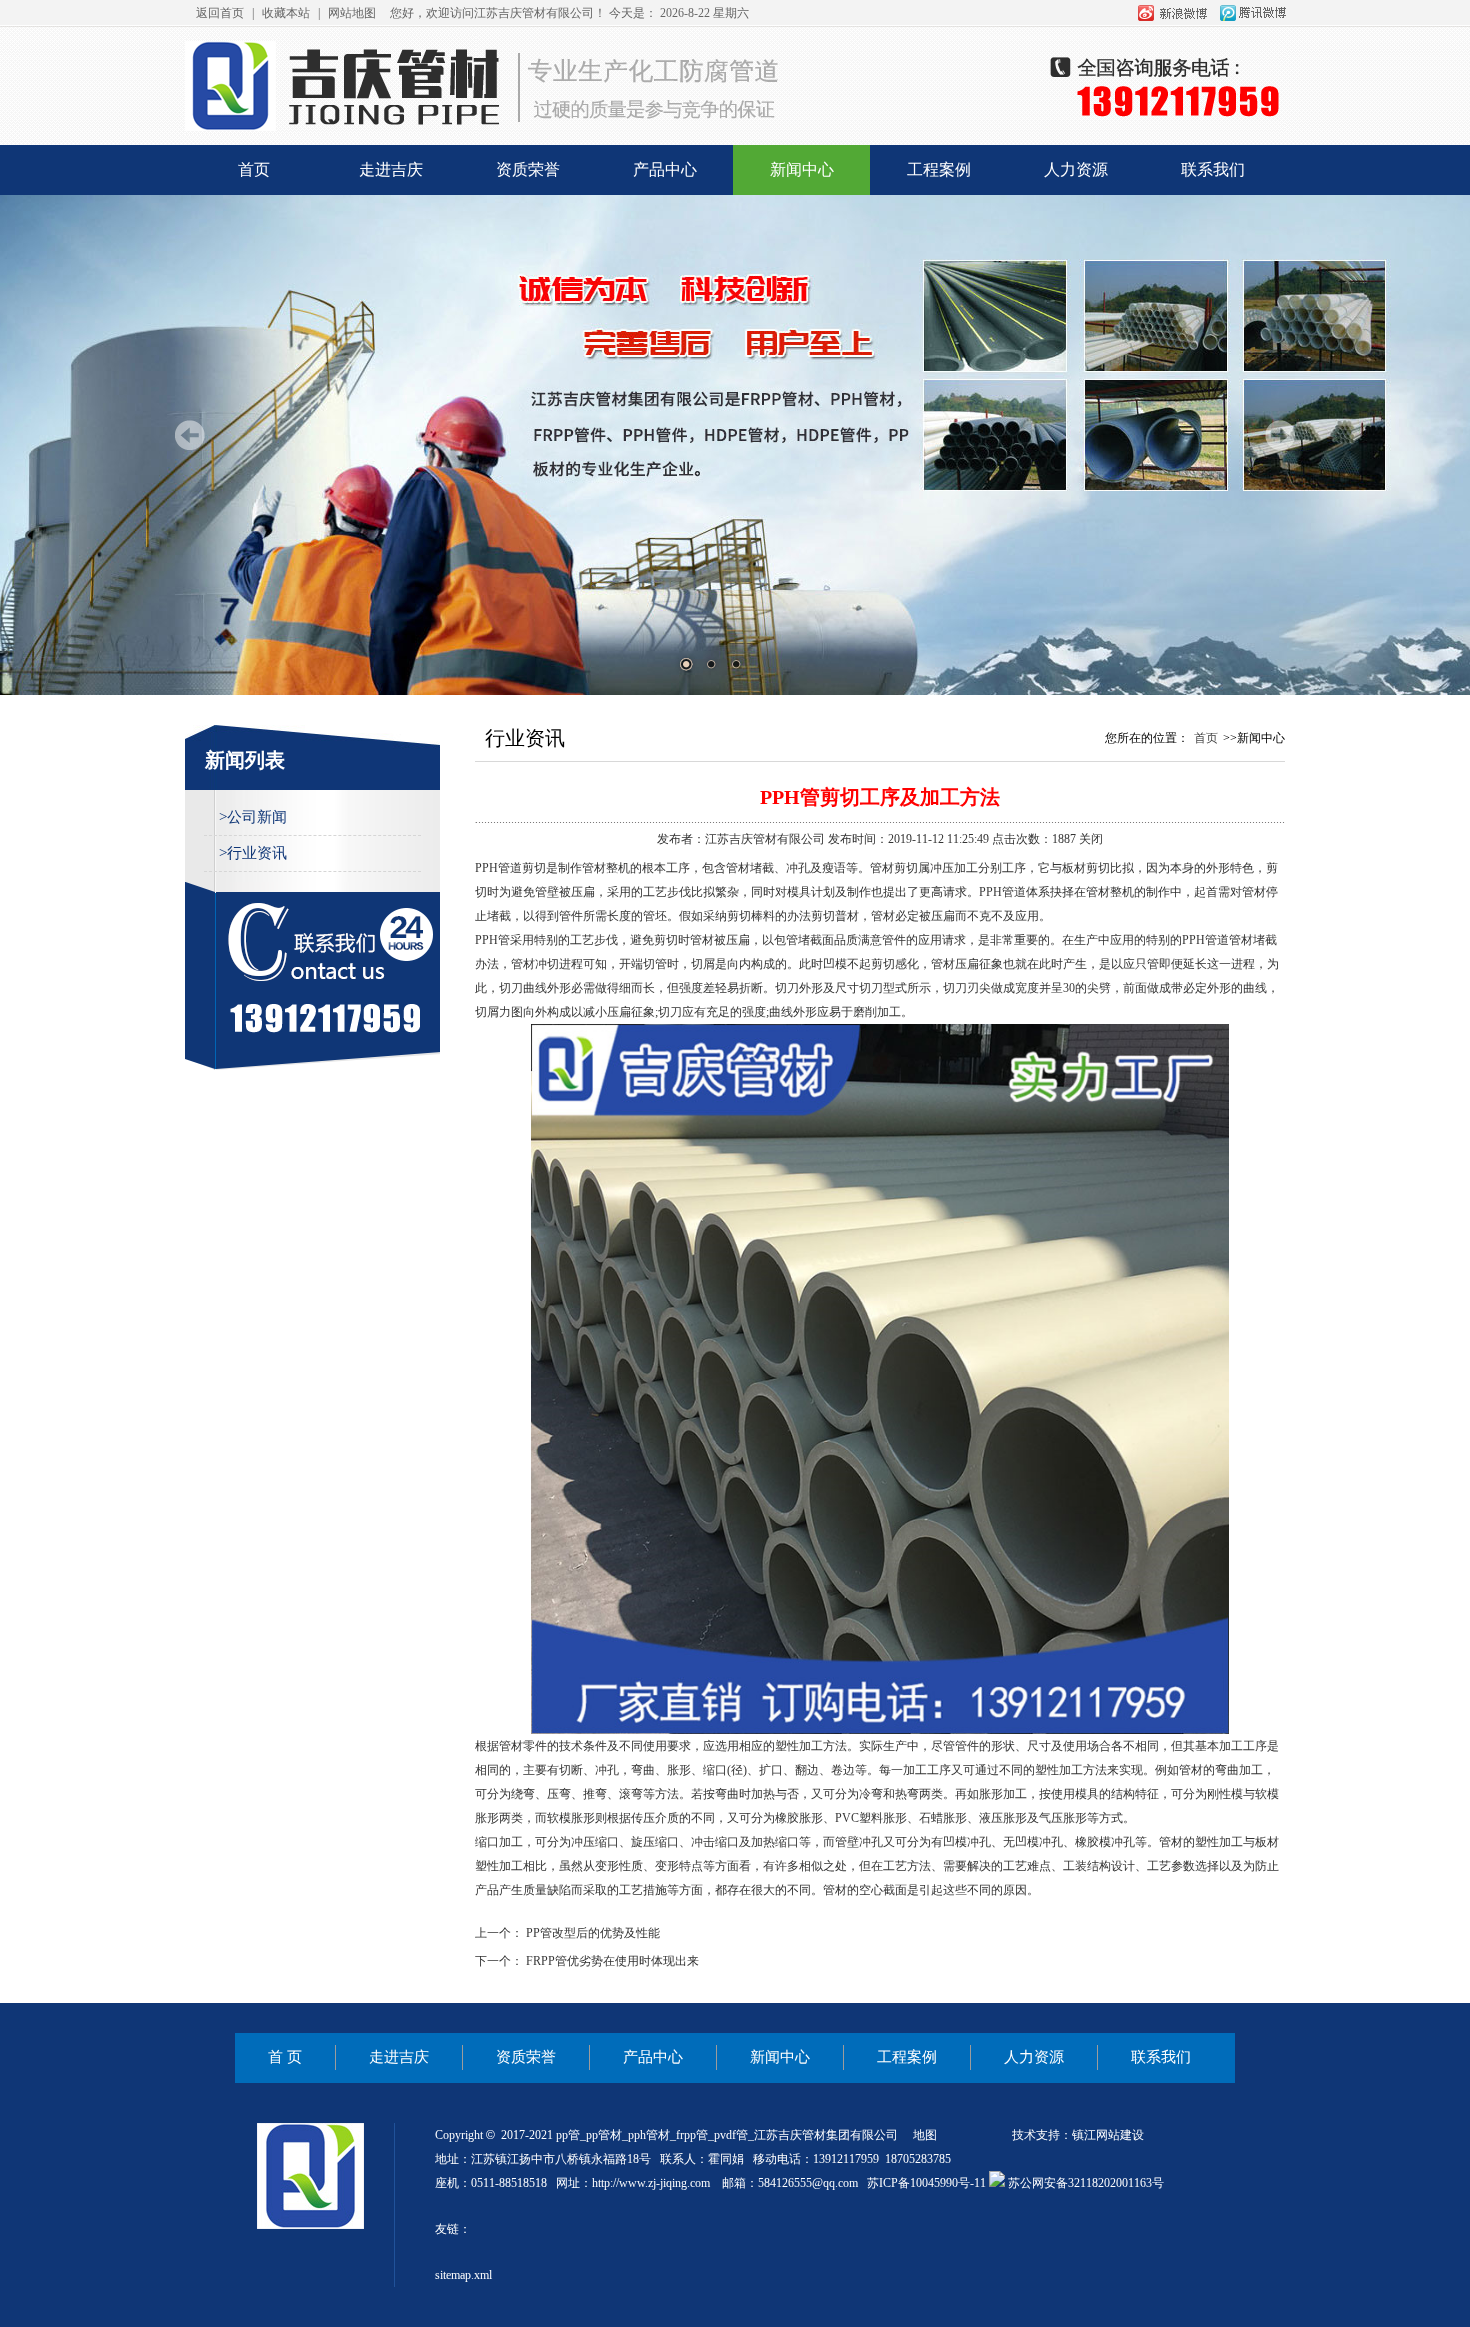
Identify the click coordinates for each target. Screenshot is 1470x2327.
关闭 (1091, 839)
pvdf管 (731, 2135)
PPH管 (996, 892)
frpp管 (692, 2135)
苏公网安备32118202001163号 (1084, 2183)
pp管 (568, 2135)
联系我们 (1213, 169)
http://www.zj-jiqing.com (651, 2183)
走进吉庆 (391, 169)
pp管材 (604, 2135)
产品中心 (665, 169)
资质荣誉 (528, 169)
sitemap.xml (463, 2275)
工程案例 (939, 169)
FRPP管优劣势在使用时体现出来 (612, 1961)
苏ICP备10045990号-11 (926, 2183)
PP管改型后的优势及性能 (593, 1933)
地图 (925, 2135)
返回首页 (220, 13)
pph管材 (649, 2135)
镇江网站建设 (1108, 2135)
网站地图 (352, 13)
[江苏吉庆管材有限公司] (735, 131)
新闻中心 (802, 169)
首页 (254, 169)
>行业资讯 (253, 853)
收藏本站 (286, 13)
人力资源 (1076, 169)
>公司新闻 (253, 817)
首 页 (285, 2057)
